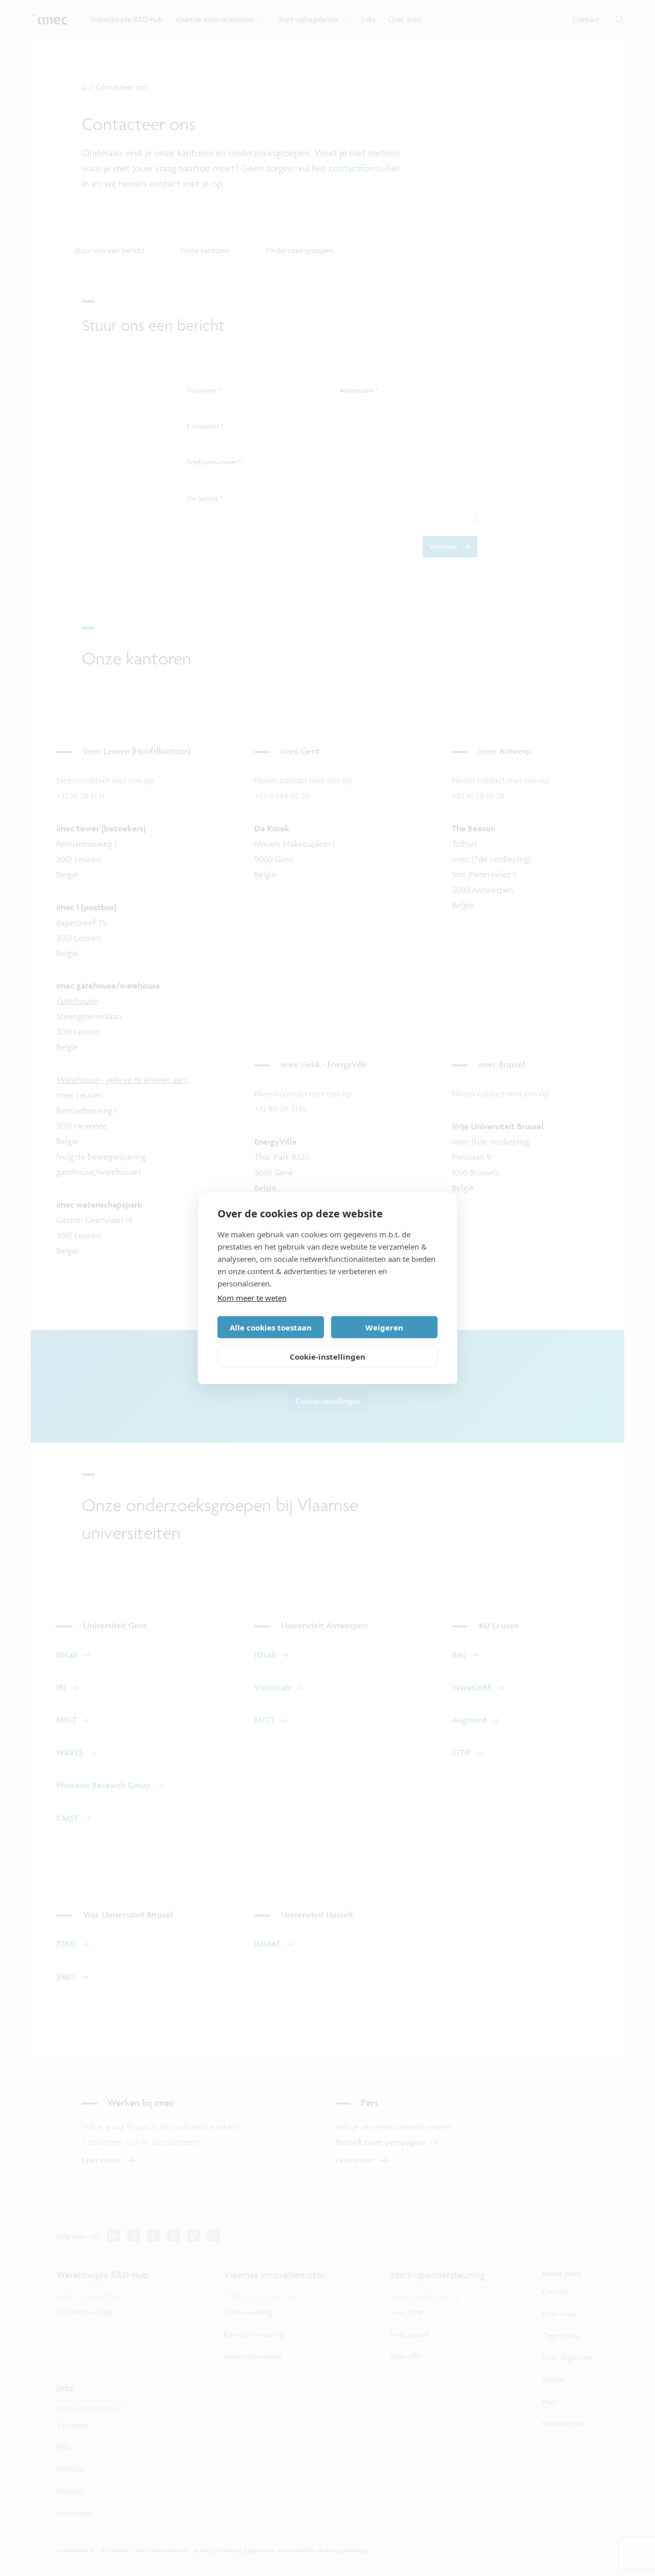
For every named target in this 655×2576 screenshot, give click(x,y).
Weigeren (384, 1327)
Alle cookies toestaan (271, 1327)
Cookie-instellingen (327, 1357)
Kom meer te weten (252, 1298)
